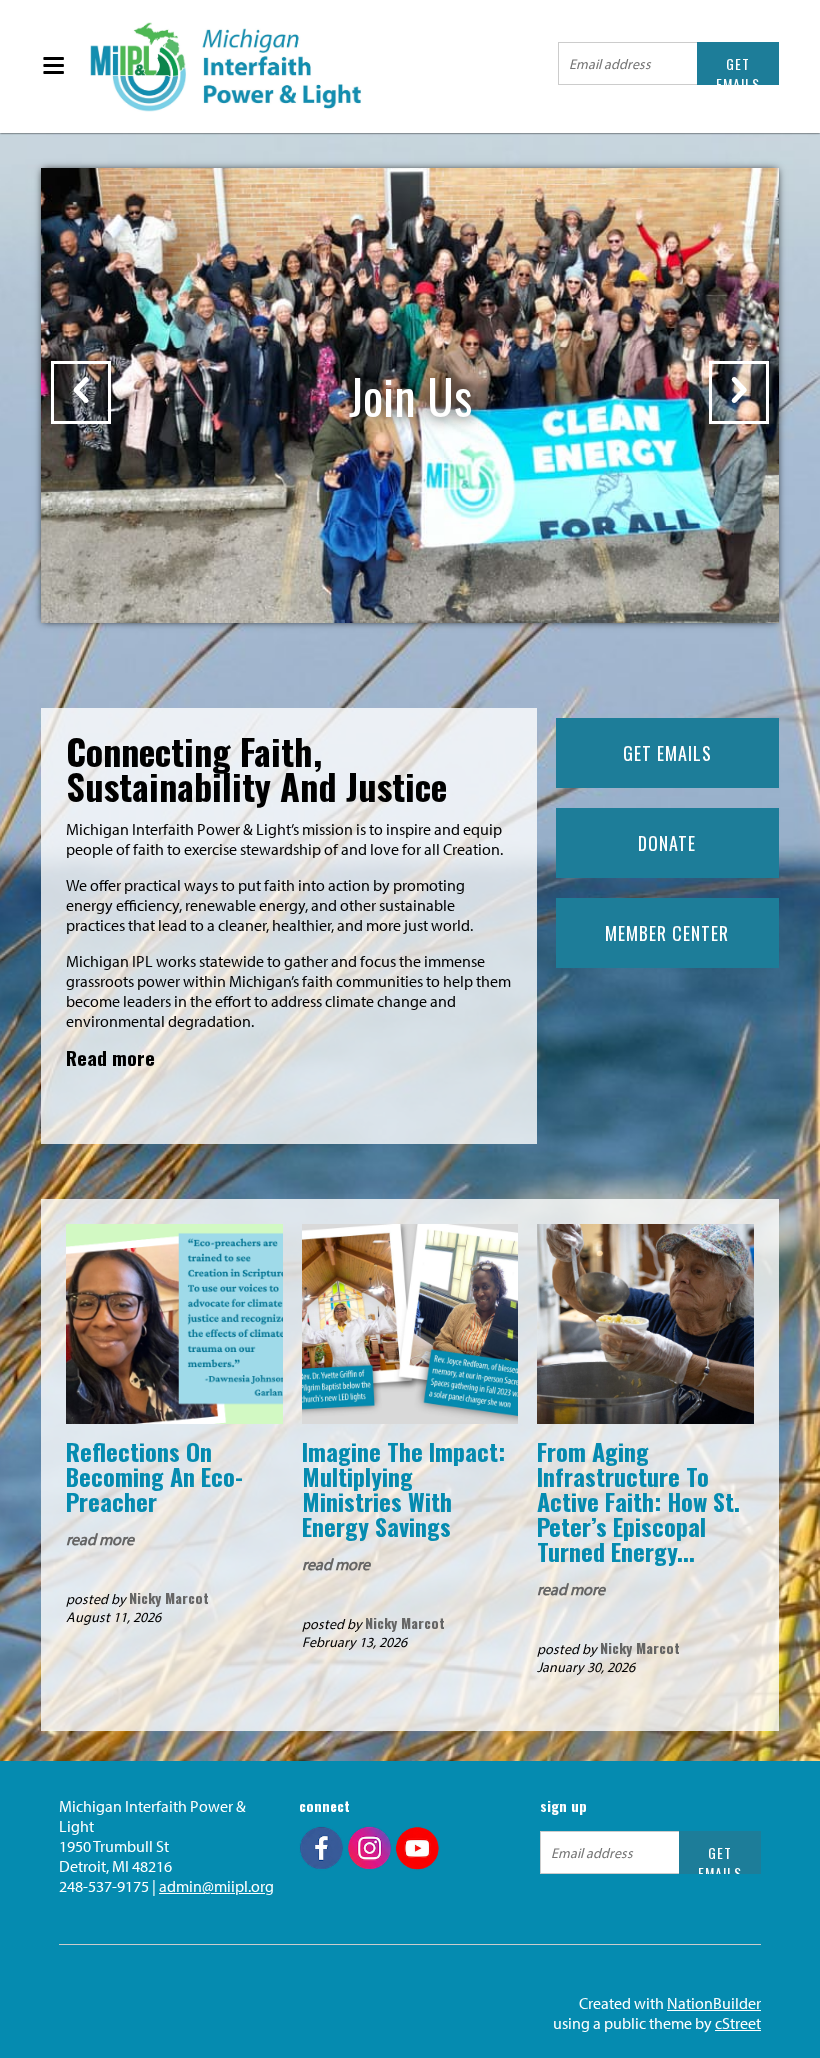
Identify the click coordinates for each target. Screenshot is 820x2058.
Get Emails (667, 753)
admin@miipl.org (216, 1886)
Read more (110, 1057)
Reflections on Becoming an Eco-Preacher (154, 1476)
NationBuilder (714, 2003)
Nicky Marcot (169, 1597)
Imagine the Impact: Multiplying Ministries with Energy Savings (403, 1488)
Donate (667, 843)
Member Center (667, 933)
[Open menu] (53, 66)
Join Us (410, 395)
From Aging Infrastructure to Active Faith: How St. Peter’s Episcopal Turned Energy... (638, 1501)
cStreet (738, 2023)
